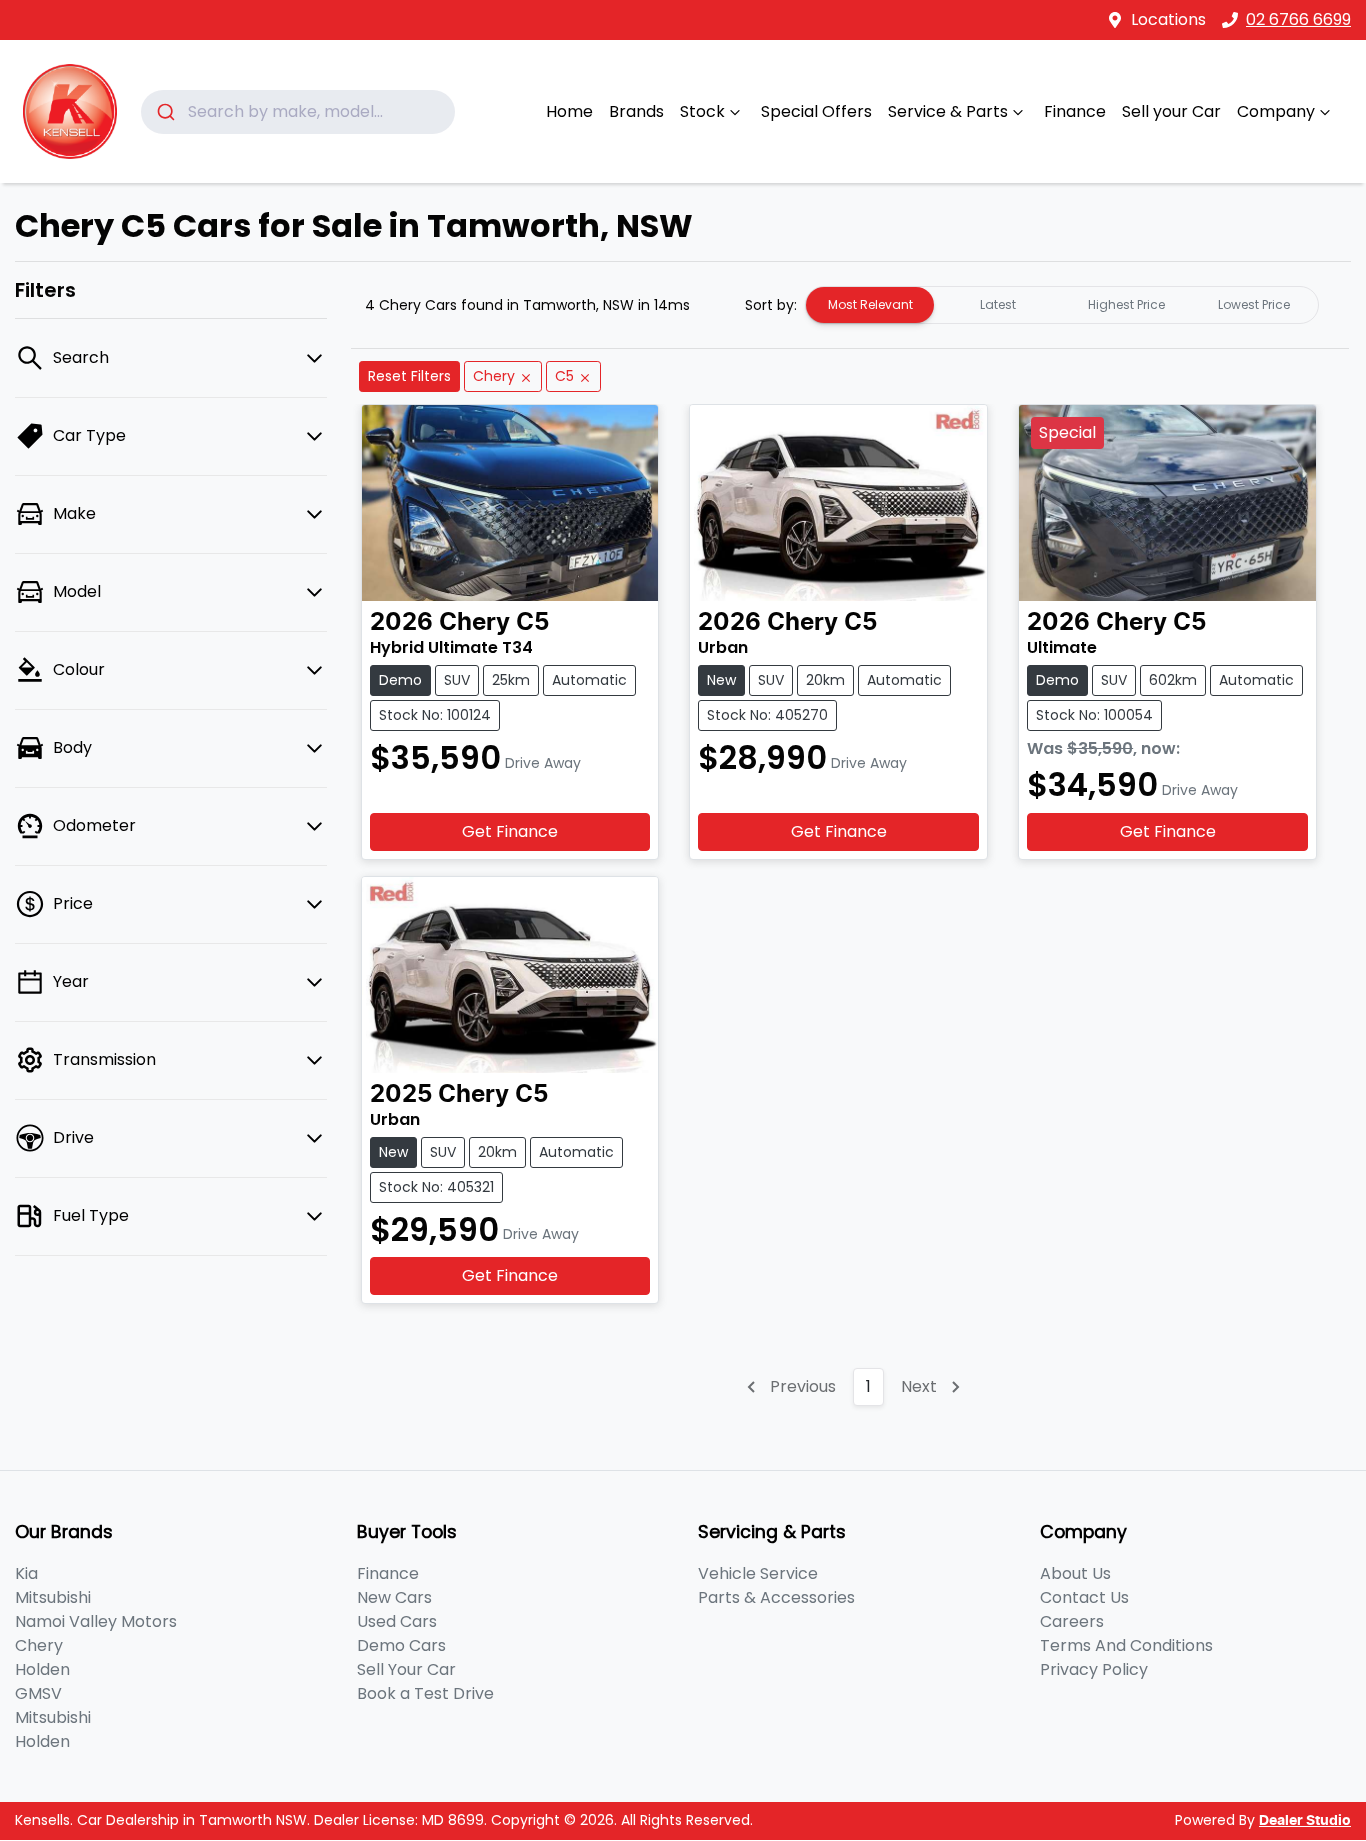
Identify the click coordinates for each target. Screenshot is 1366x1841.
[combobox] (298, 112)
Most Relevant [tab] (870, 304)
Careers (1072, 1621)
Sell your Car (1171, 111)
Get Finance (510, 831)
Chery (39, 1645)
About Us (1075, 1573)
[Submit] (164, 112)
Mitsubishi (53, 1597)
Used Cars (397, 1621)
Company (1276, 111)
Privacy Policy (1094, 1669)
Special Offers (816, 111)
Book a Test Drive (425, 1693)
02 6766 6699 (1298, 19)
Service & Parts (948, 111)
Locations (1168, 19)
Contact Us (1084, 1597)
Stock (702, 111)
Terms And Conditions (1126, 1645)
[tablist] (1062, 305)
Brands (636, 111)
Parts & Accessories (776, 1597)
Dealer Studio (1305, 1821)
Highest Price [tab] (1126, 304)
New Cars (394, 1597)
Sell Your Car (406, 1669)
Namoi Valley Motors (96, 1621)
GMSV (38, 1693)
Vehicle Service (758, 1573)
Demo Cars (401, 1645)
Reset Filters (409, 376)
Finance (1075, 111)
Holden (42, 1669)
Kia (26, 1573)
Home (569, 111)
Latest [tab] (998, 304)
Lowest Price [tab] (1254, 304)
